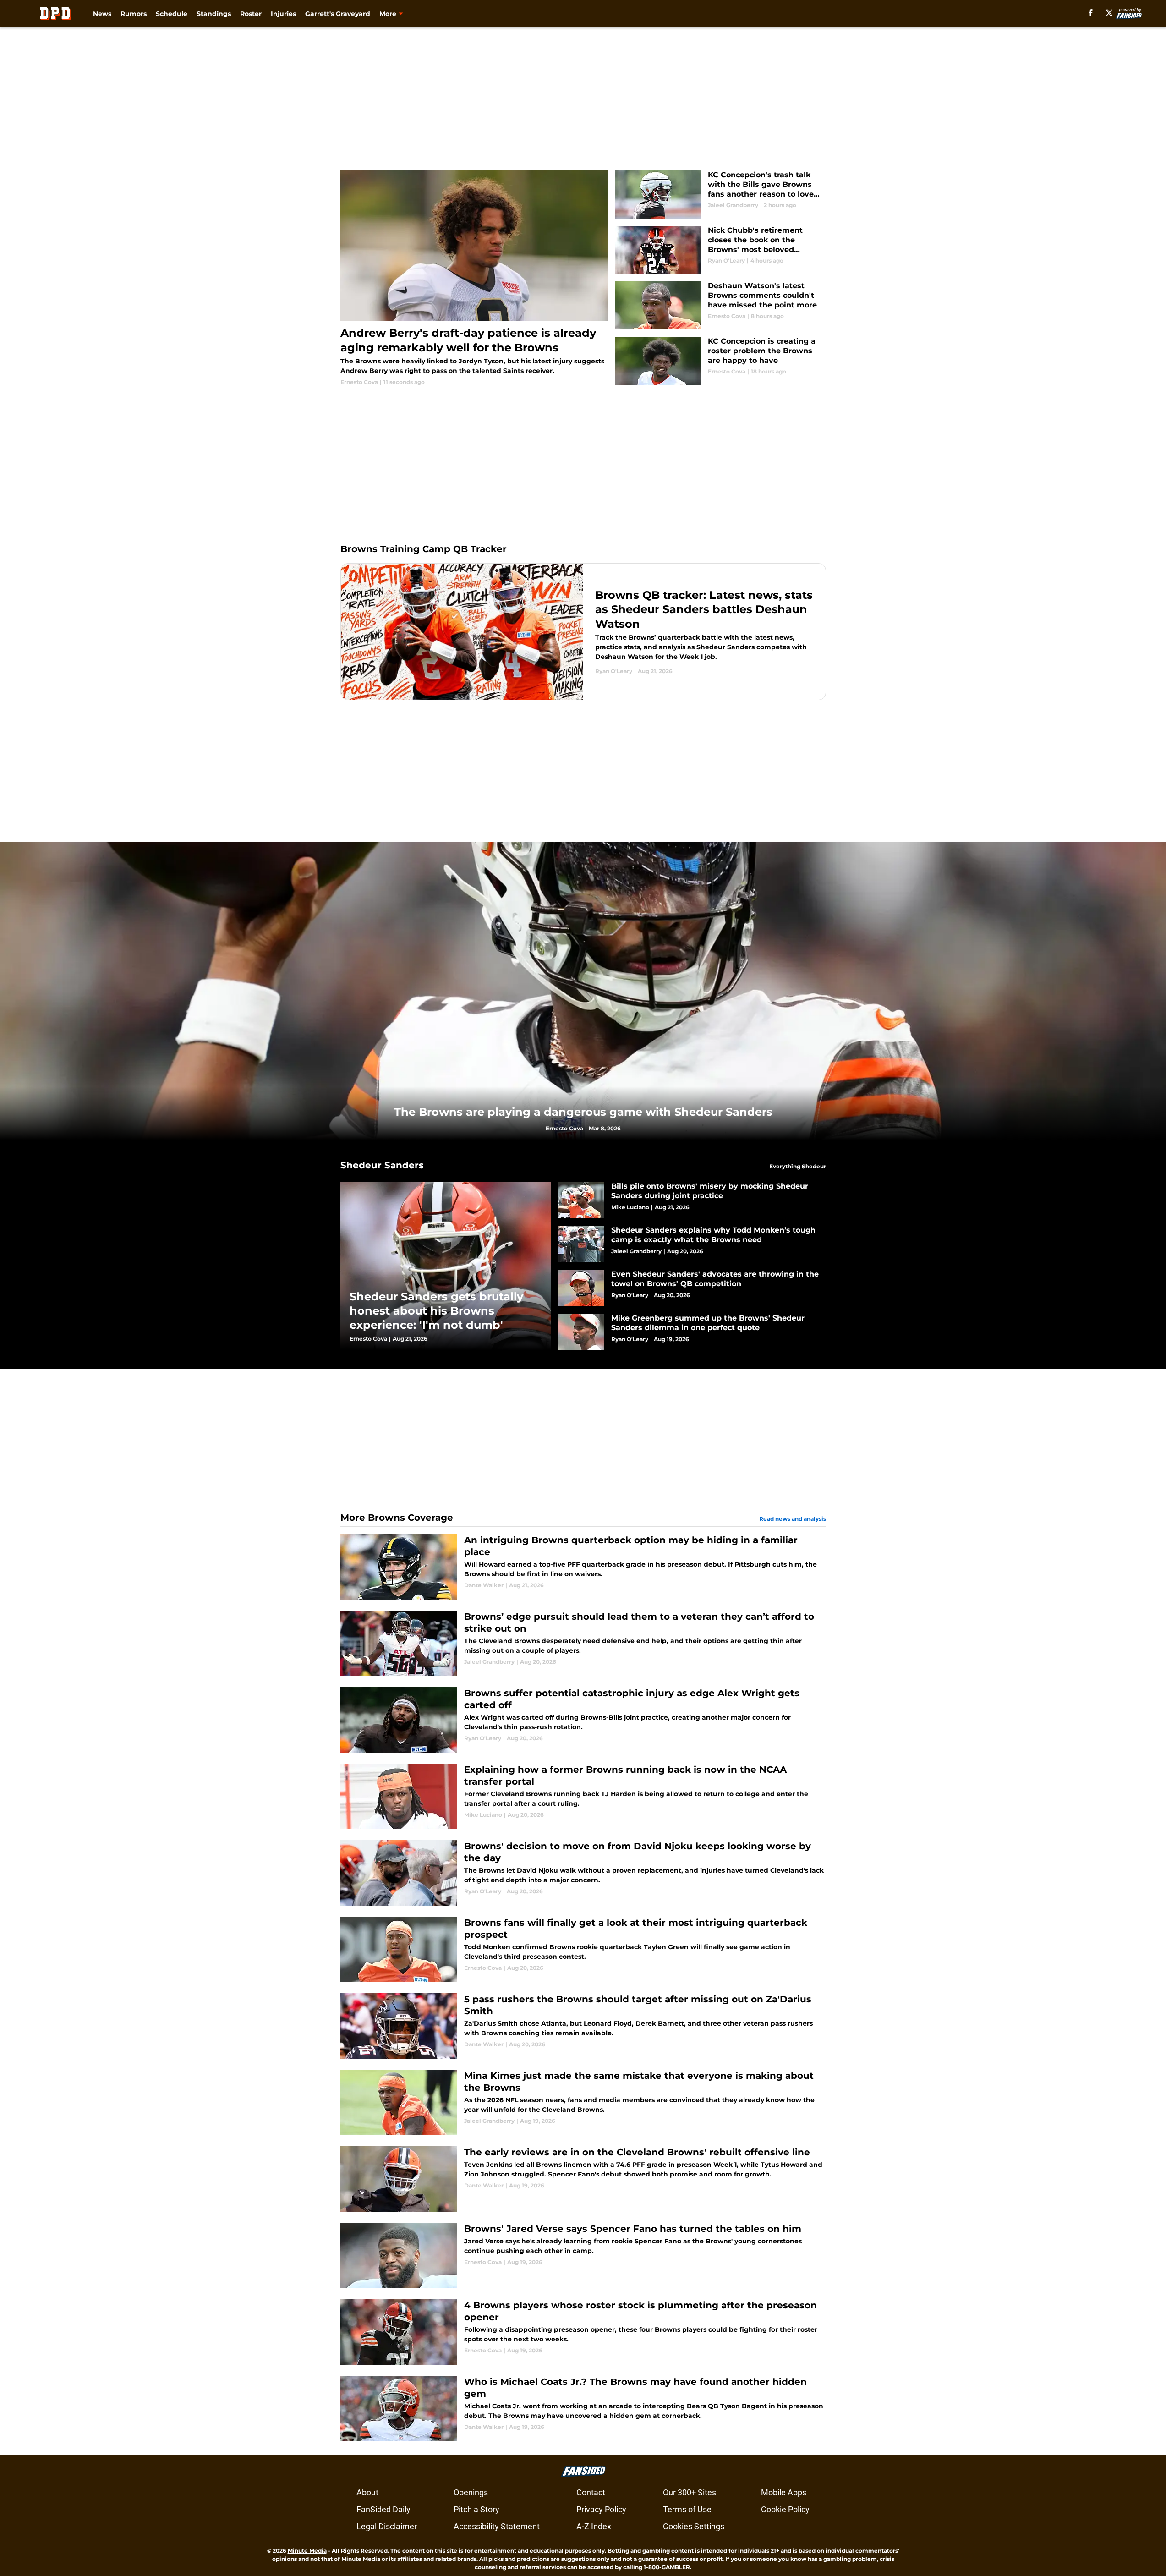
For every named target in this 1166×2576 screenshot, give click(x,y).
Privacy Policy (601, 2509)
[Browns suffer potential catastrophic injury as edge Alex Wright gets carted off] (583, 1720)
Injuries (283, 14)
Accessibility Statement (497, 2526)
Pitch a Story (476, 2509)
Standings (214, 14)
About (367, 2492)
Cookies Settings (694, 2526)
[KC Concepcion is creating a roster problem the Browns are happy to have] (720, 361)
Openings (471, 2492)
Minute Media (307, 2551)
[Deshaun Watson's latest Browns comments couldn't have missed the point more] (720, 305)
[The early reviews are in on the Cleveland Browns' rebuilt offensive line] (583, 2179)
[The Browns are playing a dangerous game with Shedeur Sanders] (583, 991)
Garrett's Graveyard (338, 14)
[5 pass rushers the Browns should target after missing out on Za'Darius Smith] (583, 2026)
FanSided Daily (383, 2509)
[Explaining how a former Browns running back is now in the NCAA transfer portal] (583, 1796)
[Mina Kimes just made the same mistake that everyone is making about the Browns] (583, 2102)
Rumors (134, 14)
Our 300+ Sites (690, 2492)
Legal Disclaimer (387, 2526)
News (102, 14)
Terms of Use (687, 2509)
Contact (591, 2492)
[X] (1109, 13)
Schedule (172, 14)
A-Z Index (594, 2526)
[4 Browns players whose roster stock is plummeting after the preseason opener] (583, 2332)
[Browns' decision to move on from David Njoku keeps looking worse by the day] (583, 1873)
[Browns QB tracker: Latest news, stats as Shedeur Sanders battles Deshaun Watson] (583, 632)
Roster (251, 14)
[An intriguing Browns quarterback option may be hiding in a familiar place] (583, 1567)
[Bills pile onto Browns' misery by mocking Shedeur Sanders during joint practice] (692, 1200)
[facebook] (1091, 13)
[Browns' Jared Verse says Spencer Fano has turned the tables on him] (583, 2255)
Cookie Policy (785, 2509)
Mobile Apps (784, 2492)
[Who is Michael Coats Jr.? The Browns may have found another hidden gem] (583, 2409)
